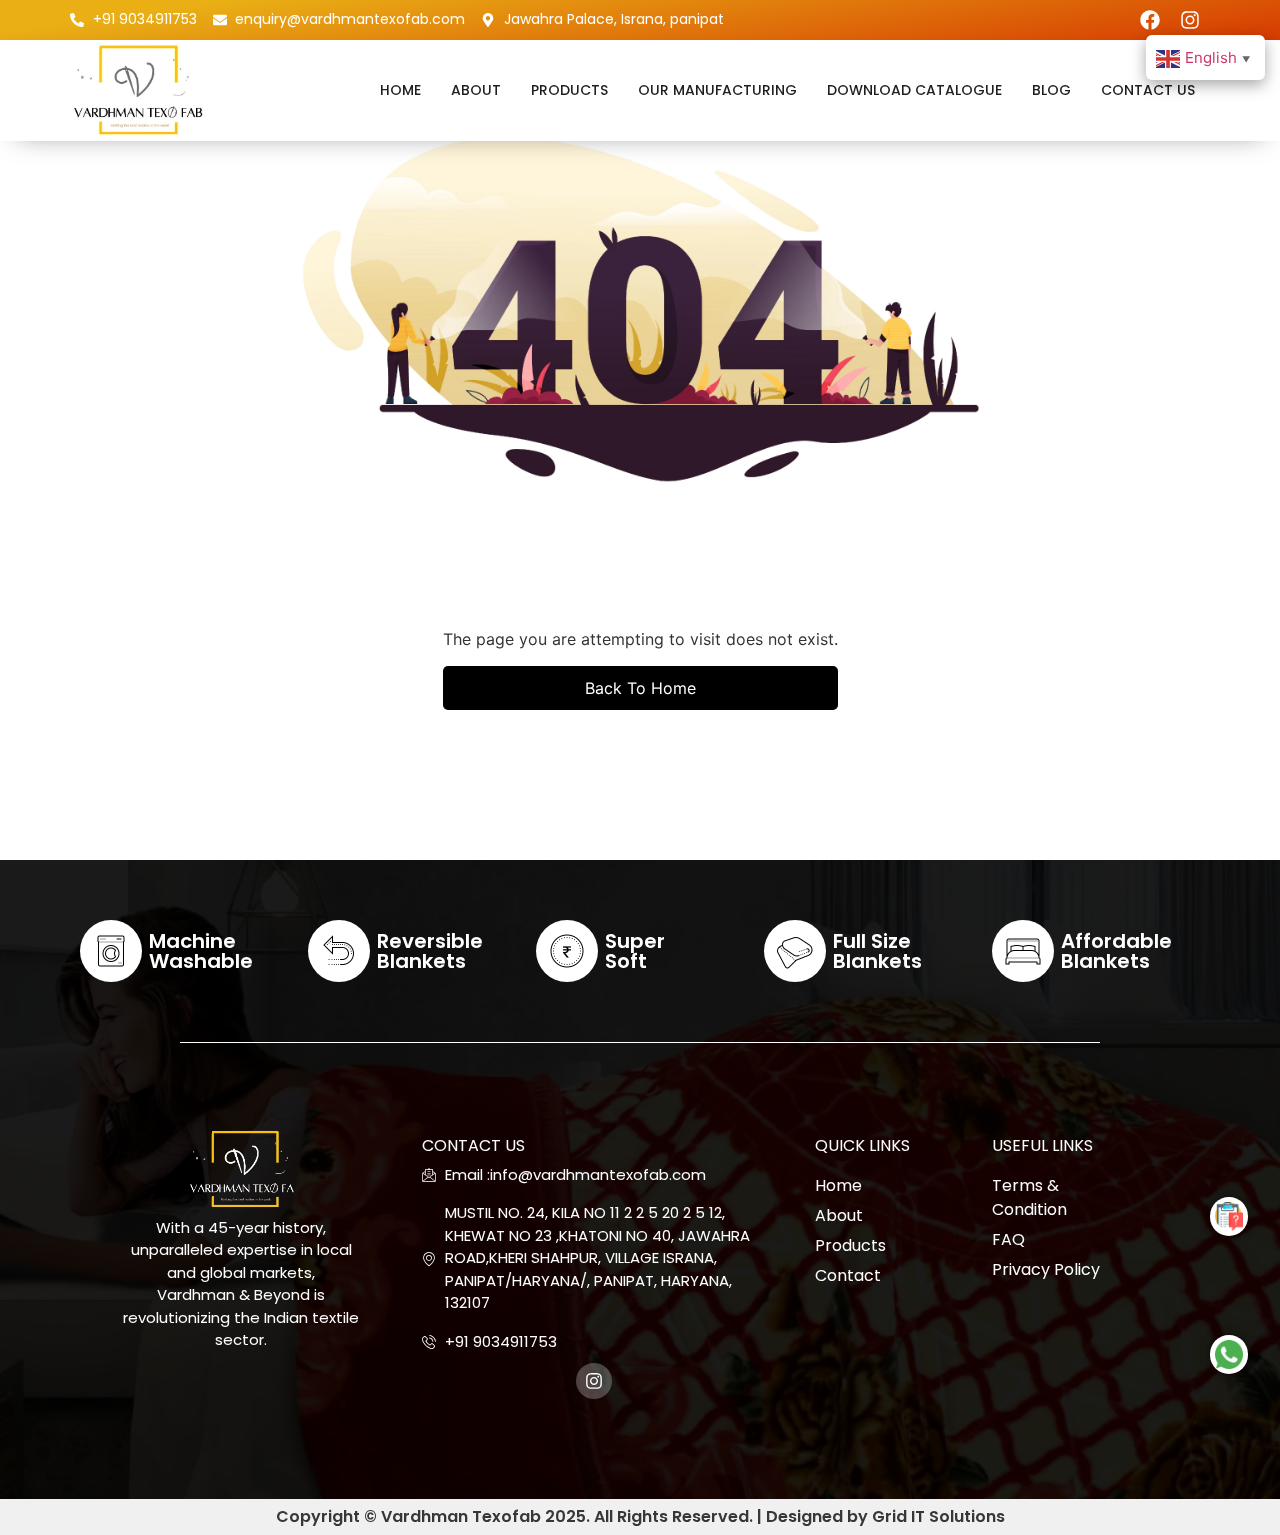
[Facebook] (1150, 20)
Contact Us (1148, 90)
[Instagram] (1190, 20)
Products (569, 90)
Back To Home (640, 688)
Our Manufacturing (717, 90)
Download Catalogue (914, 90)
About (476, 90)
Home (400, 90)
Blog (1051, 90)
